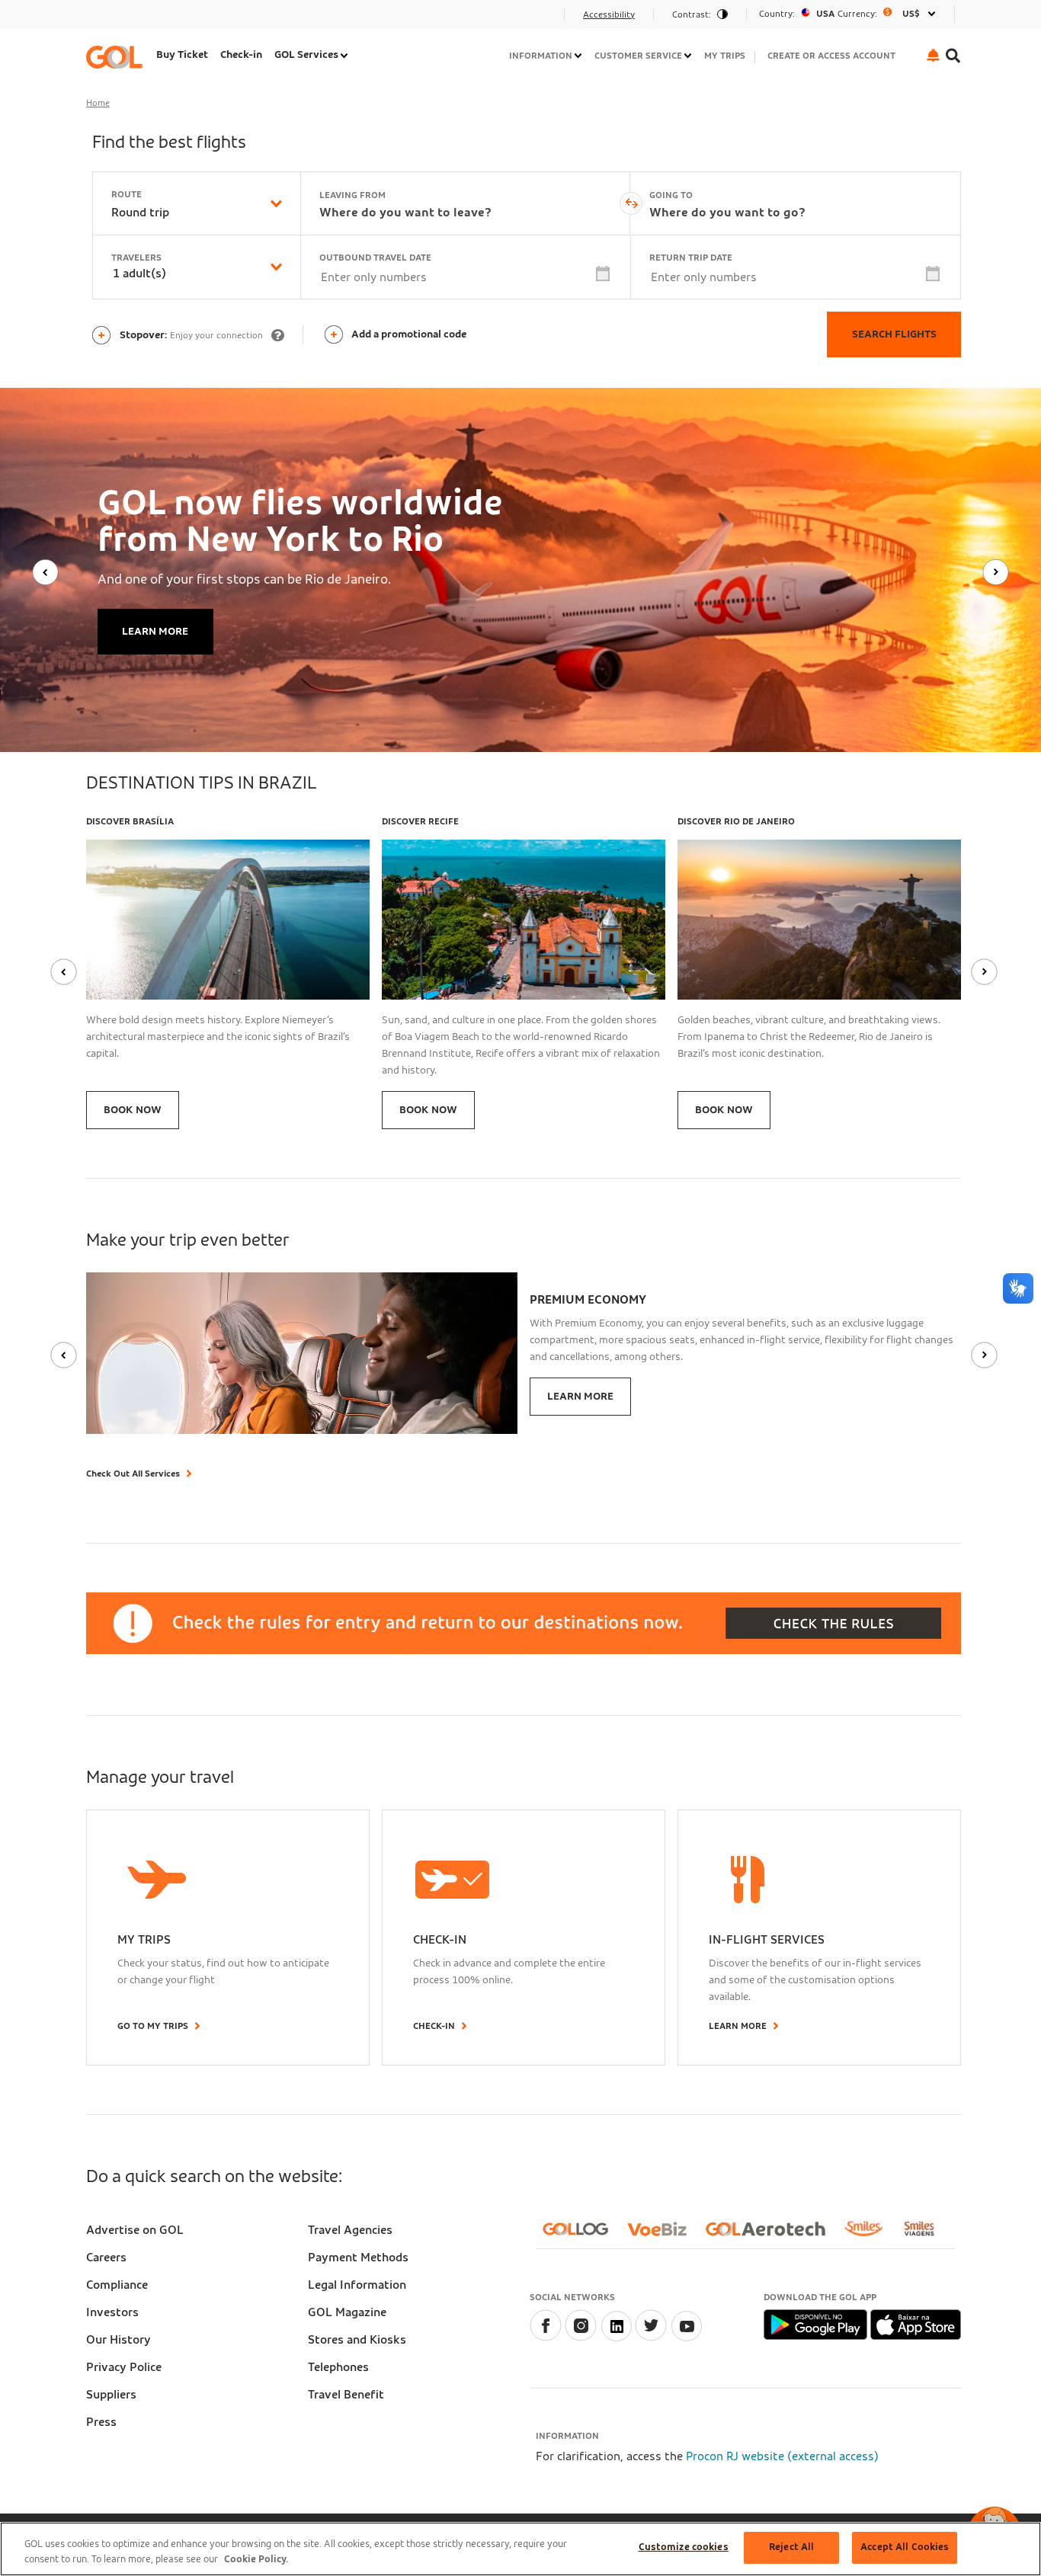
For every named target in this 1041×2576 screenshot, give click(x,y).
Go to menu (123, 19)
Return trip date (691, 258)
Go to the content (141, 19)
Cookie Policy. (256, 2560)
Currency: (857, 14)
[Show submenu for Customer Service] (689, 56)
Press (101, 2422)
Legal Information (357, 2285)
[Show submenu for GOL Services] (345, 56)
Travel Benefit (346, 2395)
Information (541, 56)
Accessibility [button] (609, 14)
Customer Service (638, 56)
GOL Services (306, 55)
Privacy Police (124, 2367)
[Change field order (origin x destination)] (631, 203)
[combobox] (154, 213)
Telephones (338, 2367)
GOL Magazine (347, 2312)
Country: (777, 14)
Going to (671, 195)
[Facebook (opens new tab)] (546, 2338)
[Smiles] (870, 2235)
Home (98, 103)
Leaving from (352, 195)
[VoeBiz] (663, 2235)
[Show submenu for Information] (579, 56)
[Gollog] (581, 2235)
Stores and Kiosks (357, 2340)
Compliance (117, 2285)
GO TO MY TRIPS (153, 2026)
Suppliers (111, 2395)
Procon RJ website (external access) (782, 2456)
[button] (933, 55)
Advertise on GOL (135, 2230)
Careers (106, 2258)
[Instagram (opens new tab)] (581, 2338)
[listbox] (850, 14)
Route (127, 194)
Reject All (791, 2547)
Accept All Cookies (905, 2547)
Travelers (136, 258)
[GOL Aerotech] (772, 2235)
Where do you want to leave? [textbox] (405, 213)
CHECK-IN (434, 2026)
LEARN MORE (155, 632)
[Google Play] (817, 2324)
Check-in (241, 55)
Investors (112, 2312)
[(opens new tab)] (686, 2338)
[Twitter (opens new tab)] (651, 2338)
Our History (119, 2340)
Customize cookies (684, 2547)
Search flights (894, 334)
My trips (725, 56)
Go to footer (126, 19)
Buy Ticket (182, 55)
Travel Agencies (350, 2230)
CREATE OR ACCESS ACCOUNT (831, 56)
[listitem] (182, 57)
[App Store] (916, 2324)
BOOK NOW (133, 1110)
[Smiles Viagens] (925, 2235)
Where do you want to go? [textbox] (727, 213)
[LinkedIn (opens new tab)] (616, 2338)
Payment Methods (358, 2258)
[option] (850, 14)
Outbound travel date (375, 258)
